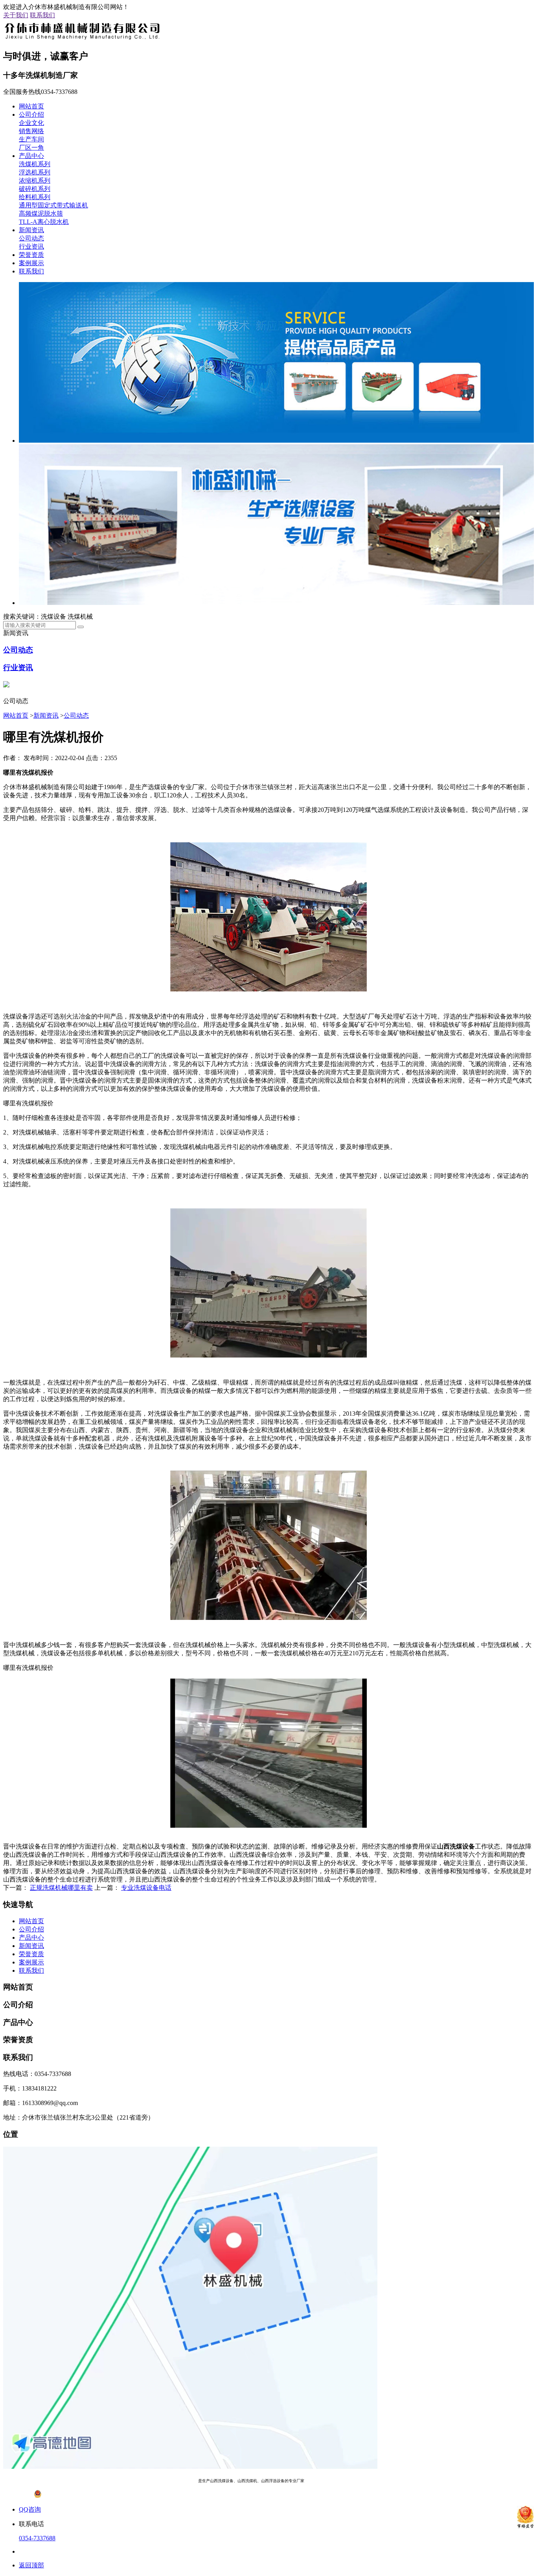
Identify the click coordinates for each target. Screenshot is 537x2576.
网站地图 (360, 2481)
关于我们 (16, 15)
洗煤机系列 (35, 164)
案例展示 (31, 263)
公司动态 (31, 238)
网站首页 (31, 106)
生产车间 (31, 139)
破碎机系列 (35, 189)
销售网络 (31, 131)
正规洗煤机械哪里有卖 (61, 1888)
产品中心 (31, 156)
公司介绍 (31, 115)
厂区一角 (31, 147)
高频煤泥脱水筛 (41, 213)
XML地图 (382, 2481)
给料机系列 (35, 197)
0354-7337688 (37, 2538)
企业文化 (31, 123)
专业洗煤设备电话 (146, 1888)
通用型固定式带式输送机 (53, 205)
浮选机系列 (35, 172)
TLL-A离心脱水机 (44, 222)
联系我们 (42, 15)
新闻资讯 (31, 230)
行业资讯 (31, 246)
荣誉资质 (31, 255)
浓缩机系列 (35, 180)
